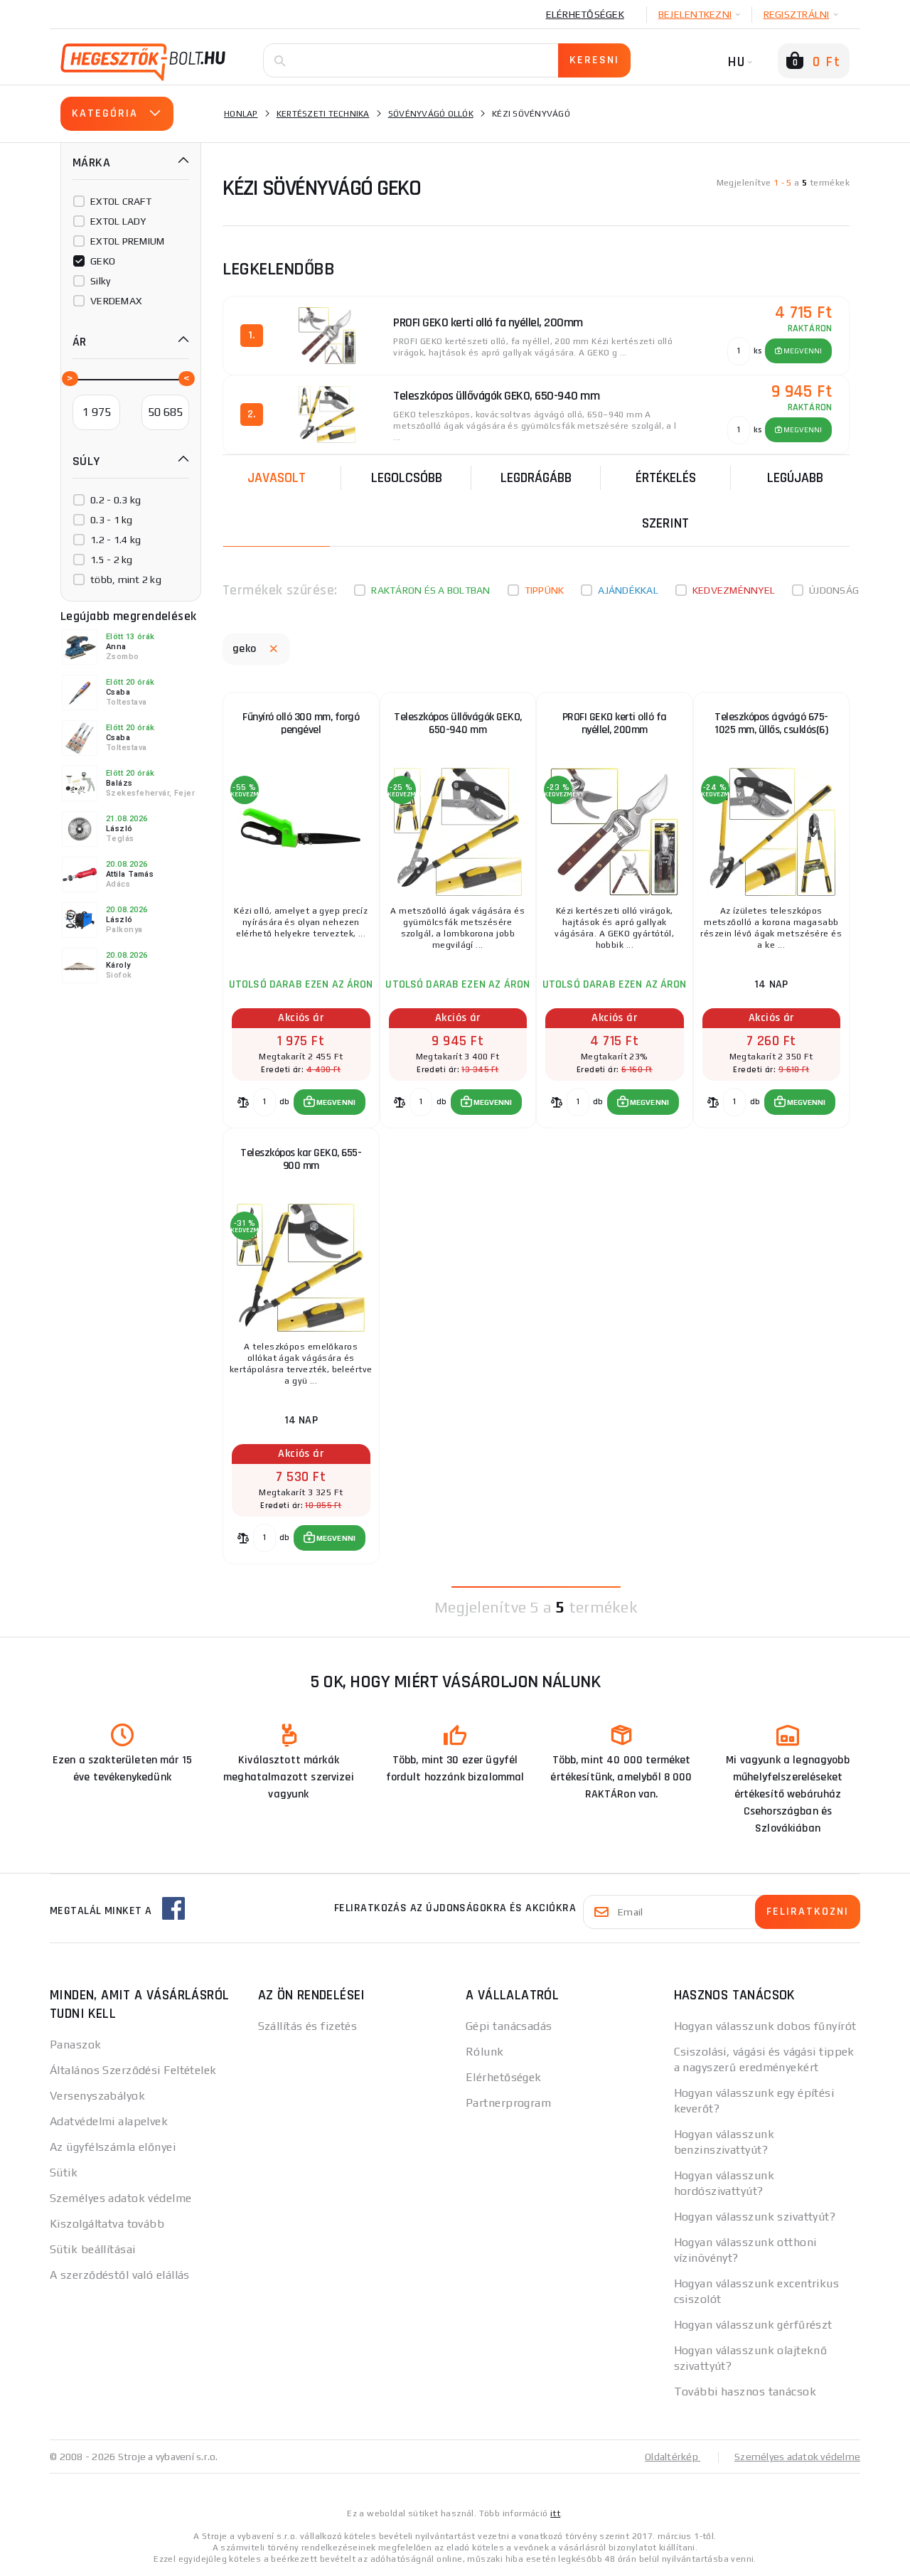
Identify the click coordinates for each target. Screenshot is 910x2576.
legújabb (795, 478)
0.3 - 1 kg (112, 520)
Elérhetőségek (585, 14)
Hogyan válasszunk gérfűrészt (753, 2325)
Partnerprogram (508, 2103)
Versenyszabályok (97, 2096)
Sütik (64, 2173)
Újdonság (834, 590)
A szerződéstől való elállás (120, 2275)
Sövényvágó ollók (431, 114)
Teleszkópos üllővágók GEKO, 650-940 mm (458, 723)
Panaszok (76, 2045)
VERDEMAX (116, 301)
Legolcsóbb (407, 478)
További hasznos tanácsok (745, 2391)
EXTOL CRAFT (121, 201)
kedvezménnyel (734, 590)
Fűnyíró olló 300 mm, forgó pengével (301, 723)
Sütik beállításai (92, 2249)
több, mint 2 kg (126, 579)
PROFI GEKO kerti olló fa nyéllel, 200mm (615, 723)
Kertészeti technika (323, 114)
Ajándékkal (628, 590)
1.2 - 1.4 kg (116, 540)
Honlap (241, 114)
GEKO (103, 261)
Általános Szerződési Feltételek (133, 2070)
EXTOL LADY (118, 221)
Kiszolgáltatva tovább (107, 2224)
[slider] (69, 378)
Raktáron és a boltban (430, 590)
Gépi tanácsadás (509, 2026)
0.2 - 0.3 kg (116, 500)
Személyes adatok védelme (121, 2198)
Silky (100, 281)
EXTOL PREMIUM (127, 241)
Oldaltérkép (673, 2457)
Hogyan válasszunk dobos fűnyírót (765, 2026)
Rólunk (485, 2052)
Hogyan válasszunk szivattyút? (755, 2217)
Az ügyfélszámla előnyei (113, 2147)
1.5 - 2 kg (112, 560)
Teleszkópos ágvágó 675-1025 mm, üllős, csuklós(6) (771, 723)
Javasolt (277, 478)
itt (555, 2513)
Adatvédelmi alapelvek (109, 2121)
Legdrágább (536, 478)
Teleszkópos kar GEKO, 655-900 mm (301, 1159)
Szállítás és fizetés (308, 2026)
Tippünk (545, 590)
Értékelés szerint (666, 501)
